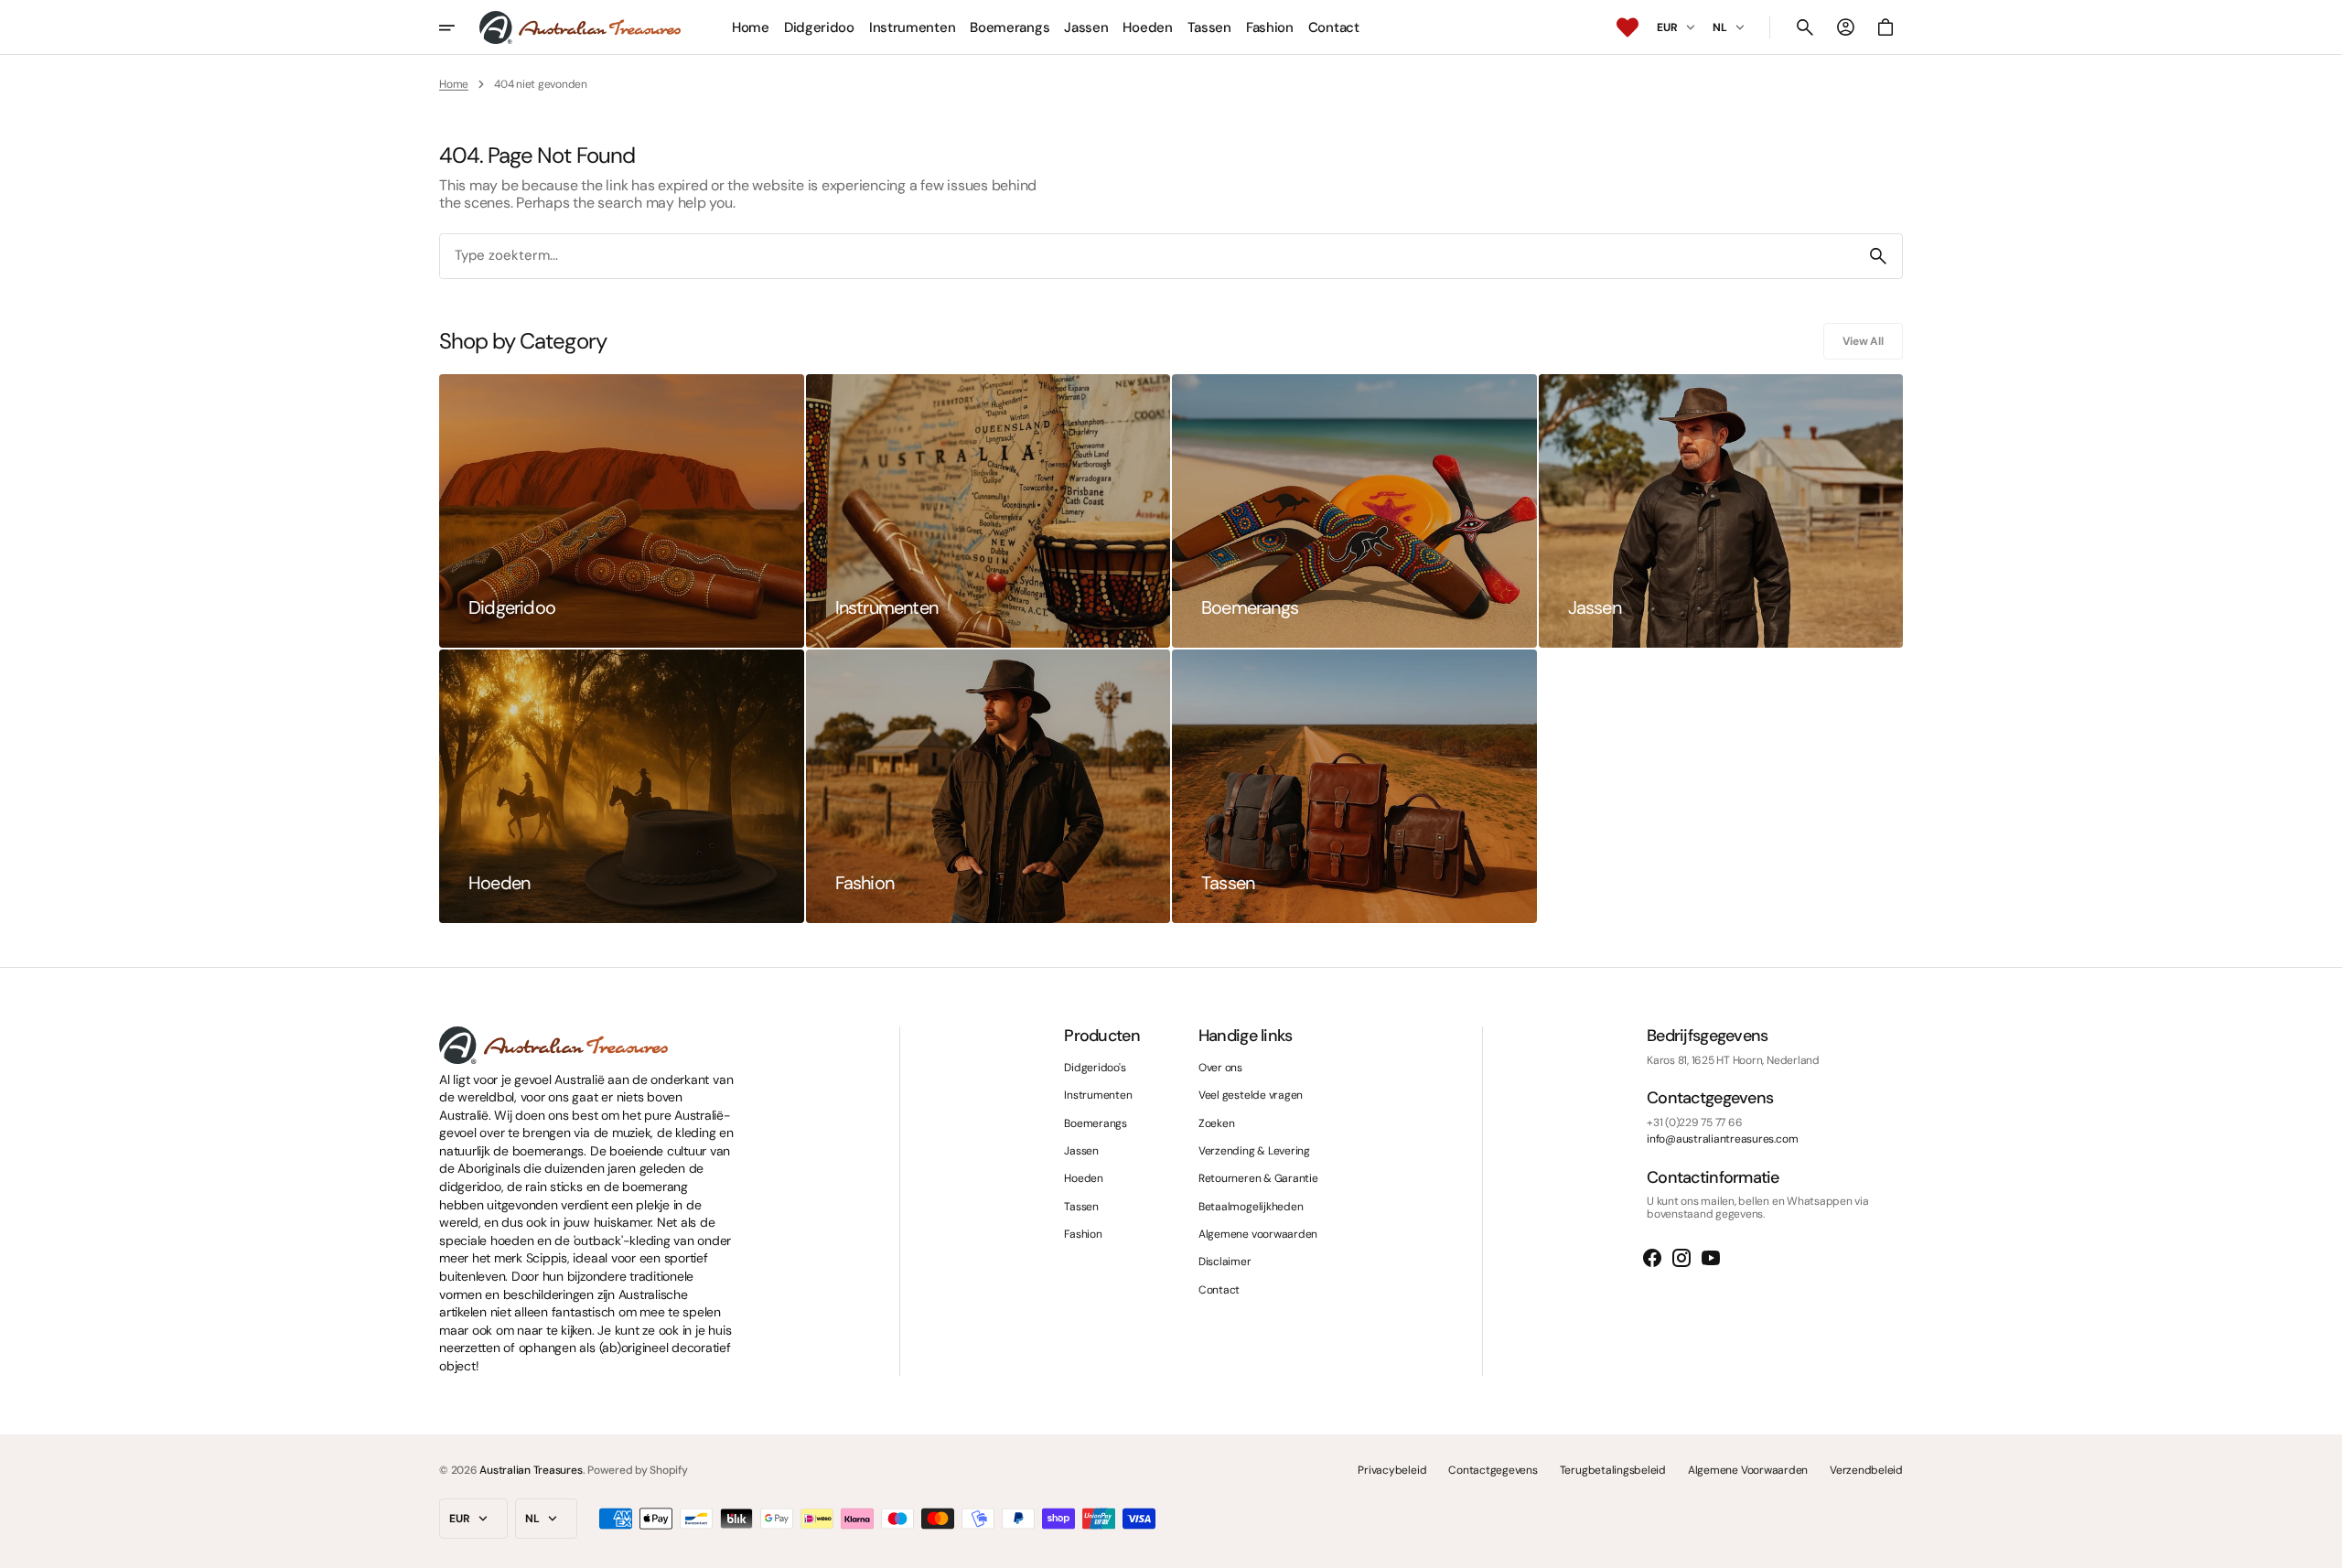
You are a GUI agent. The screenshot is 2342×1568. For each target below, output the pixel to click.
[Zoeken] (1878, 256)
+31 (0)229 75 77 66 (1694, 1122)
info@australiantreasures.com (1722, 1139)
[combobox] (1147, 257)
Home (454, 84)
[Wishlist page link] (1628, 27)
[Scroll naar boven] (2320, 1546)
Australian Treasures (531, 1470)
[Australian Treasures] (580, 27)
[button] (1805, 27)
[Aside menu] (459, 27)
